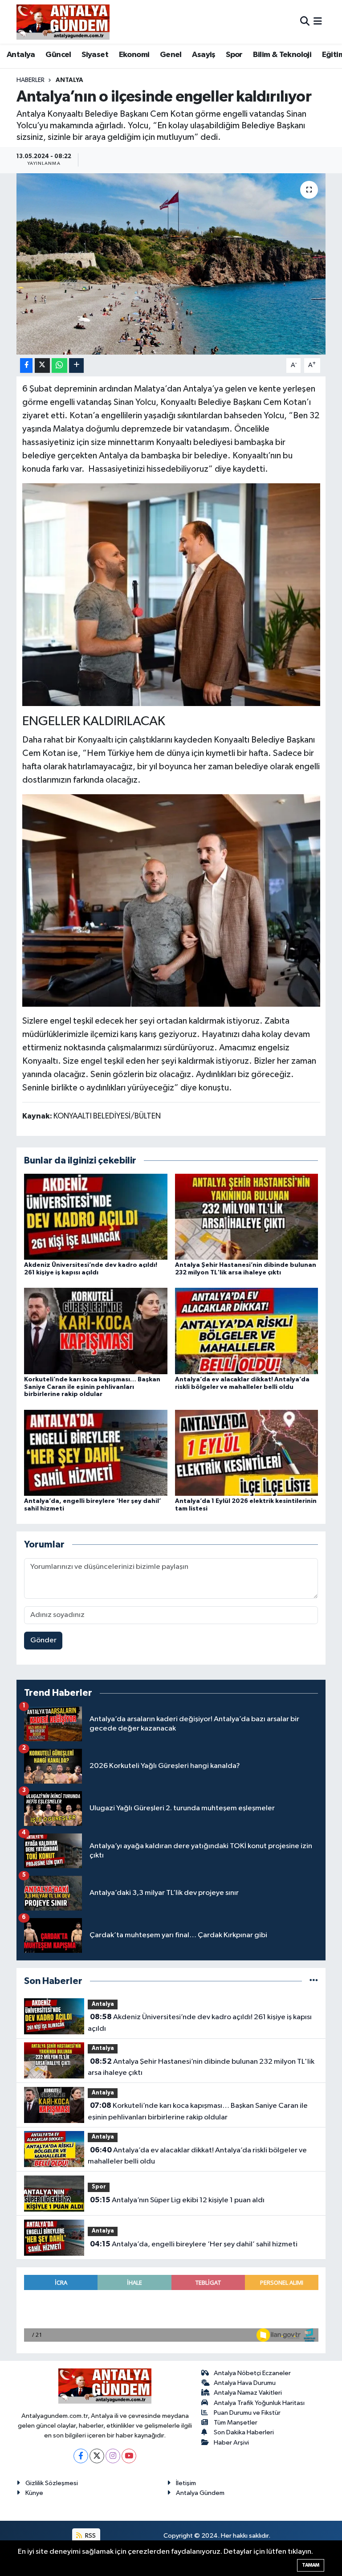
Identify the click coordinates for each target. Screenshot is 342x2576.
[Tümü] (314, 1981)
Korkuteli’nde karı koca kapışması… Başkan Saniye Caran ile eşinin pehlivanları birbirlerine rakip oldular (92, 1387)
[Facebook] (81, 2456)
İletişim (186, 2483)
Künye (34, 2493)
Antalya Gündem (200, 2493)
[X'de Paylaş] (42, 365)
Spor (234, 55)
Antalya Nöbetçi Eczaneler (252, 2373)
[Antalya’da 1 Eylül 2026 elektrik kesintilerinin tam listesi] (247, 1452)
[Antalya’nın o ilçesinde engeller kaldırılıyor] (171, 264)
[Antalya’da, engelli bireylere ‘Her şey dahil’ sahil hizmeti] (96, 1452)
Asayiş (204, 55)
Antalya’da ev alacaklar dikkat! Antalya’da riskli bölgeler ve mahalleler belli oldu (197, 2156)
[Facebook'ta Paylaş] (26, 365)
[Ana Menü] (318, 22)
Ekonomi (134, 55)
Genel (171, 55)
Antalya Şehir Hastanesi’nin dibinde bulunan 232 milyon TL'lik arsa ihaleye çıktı (201, 2067)
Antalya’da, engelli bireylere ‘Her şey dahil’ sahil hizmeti (194, 2244)
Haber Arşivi (231, 2443)
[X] (97, 2456)
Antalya (21, 55)
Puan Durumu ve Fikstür (247, 2413)
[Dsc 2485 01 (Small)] (171, 594)
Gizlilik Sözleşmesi (52, 2483)
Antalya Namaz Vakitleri (248, 2393)
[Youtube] (129, 2456)
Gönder (43, 1640)
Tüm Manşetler (236, 2423)
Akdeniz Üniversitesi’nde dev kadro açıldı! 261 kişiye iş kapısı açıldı (199, 2023)
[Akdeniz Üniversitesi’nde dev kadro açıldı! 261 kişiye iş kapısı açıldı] (96, 1217)
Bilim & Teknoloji (282, 55)
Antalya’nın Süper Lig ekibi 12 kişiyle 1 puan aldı (177, 2200)
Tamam (311, 2565)
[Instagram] (113, 2456)
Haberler (31, 80)
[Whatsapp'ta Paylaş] (59, 365)
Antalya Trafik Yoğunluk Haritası (259, 2403)
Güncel (58, 55)
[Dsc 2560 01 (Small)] (171, 900)
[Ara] (305, 22)
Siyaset (95, 55)
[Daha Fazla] (76, 365)
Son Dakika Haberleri (244, 2432)
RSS (90, 2536)
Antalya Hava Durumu (245, 2383)
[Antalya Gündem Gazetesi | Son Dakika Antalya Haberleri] (63, 22)
